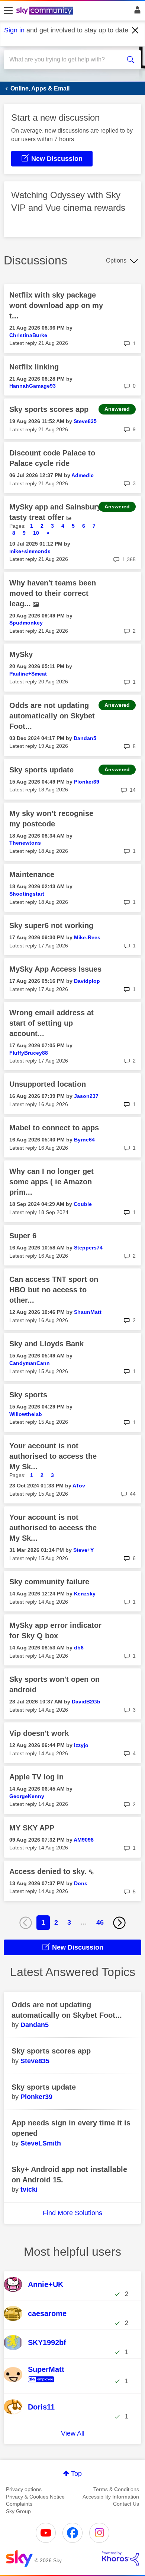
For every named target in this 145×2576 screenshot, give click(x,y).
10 (36, 533)
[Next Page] (119, 1923)
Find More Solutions (72, 2213)
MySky (21, 654)
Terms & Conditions (116, 2489)
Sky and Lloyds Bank (46, 1344)
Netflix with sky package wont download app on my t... (56, 305)
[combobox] (66, 60)
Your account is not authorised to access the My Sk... (53, 1456)
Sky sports (28, 1395)
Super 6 (23, 1236)
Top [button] (76, 2474)
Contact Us (126, 2504)
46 (100, 1922)
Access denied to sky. (49, 1871)
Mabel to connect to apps (54, 1128)
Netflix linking (34, 367)
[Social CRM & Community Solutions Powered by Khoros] (120, 2558)
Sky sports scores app (49, 409)
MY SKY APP (32, 1828)
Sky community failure (49, 1582)
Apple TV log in (36, 1777)
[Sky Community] (46, 11)
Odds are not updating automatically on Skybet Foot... (52, 716)
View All (73, 2433)
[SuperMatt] (46, 2383)
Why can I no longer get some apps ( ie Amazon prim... (51, 1182)
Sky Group (18, 2511)
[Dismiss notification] (135, 31)
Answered (117, 409)
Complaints (19, 2504)
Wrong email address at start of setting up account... (51, 1023)
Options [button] (116, 261)
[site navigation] (8, 11)
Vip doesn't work (39, 1733)
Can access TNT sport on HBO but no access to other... (54, 1290)
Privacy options (24, 2489)
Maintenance (32, 874)
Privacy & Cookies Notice (35, 2497)
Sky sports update (41, 770)
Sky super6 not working (51, 925)
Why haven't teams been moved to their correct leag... (53, 593)
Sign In (136, 12)
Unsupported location (48, 1084)
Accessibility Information (111, 2497)
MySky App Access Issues (55, 969)
